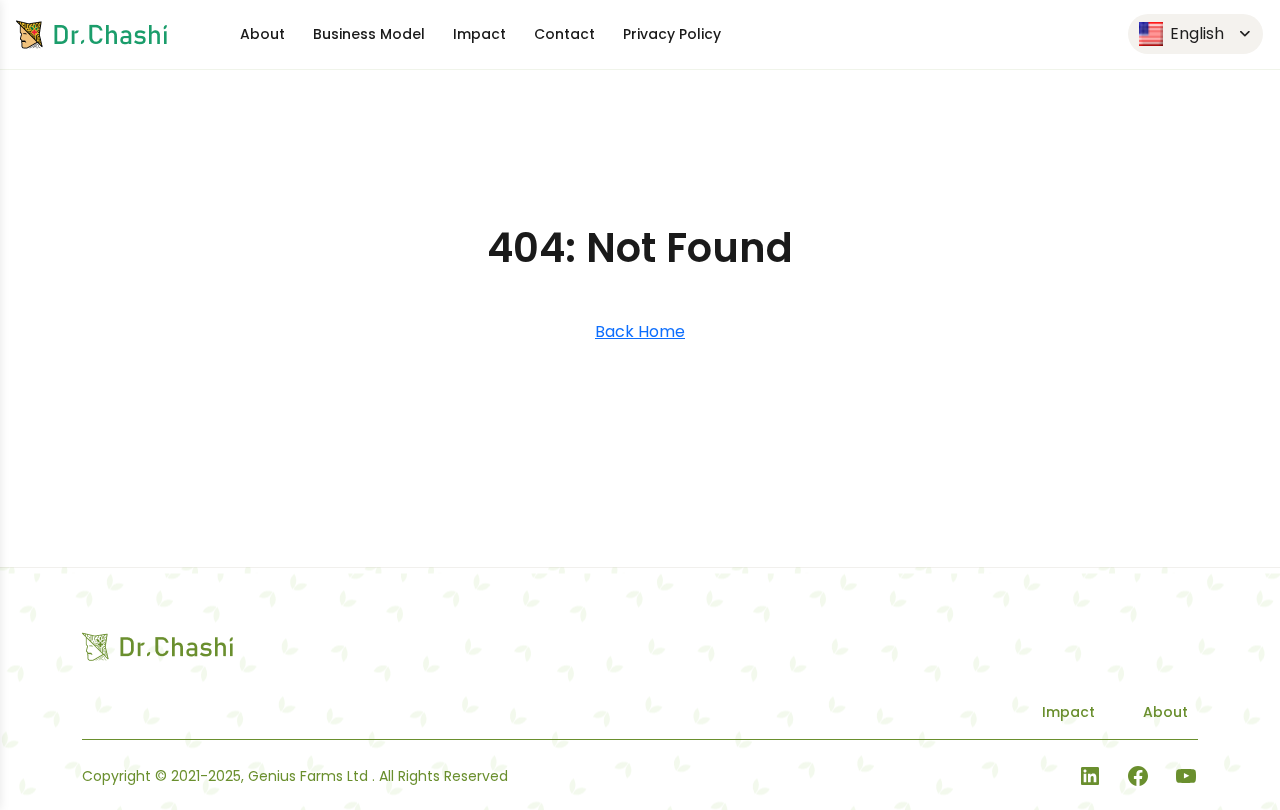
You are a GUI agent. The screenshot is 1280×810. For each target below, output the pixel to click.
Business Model (369, 34)
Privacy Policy (672, 34)
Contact (564, 34)
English (1195, 33)
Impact (479, 34)
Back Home (640, 331)
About (262, 34)
